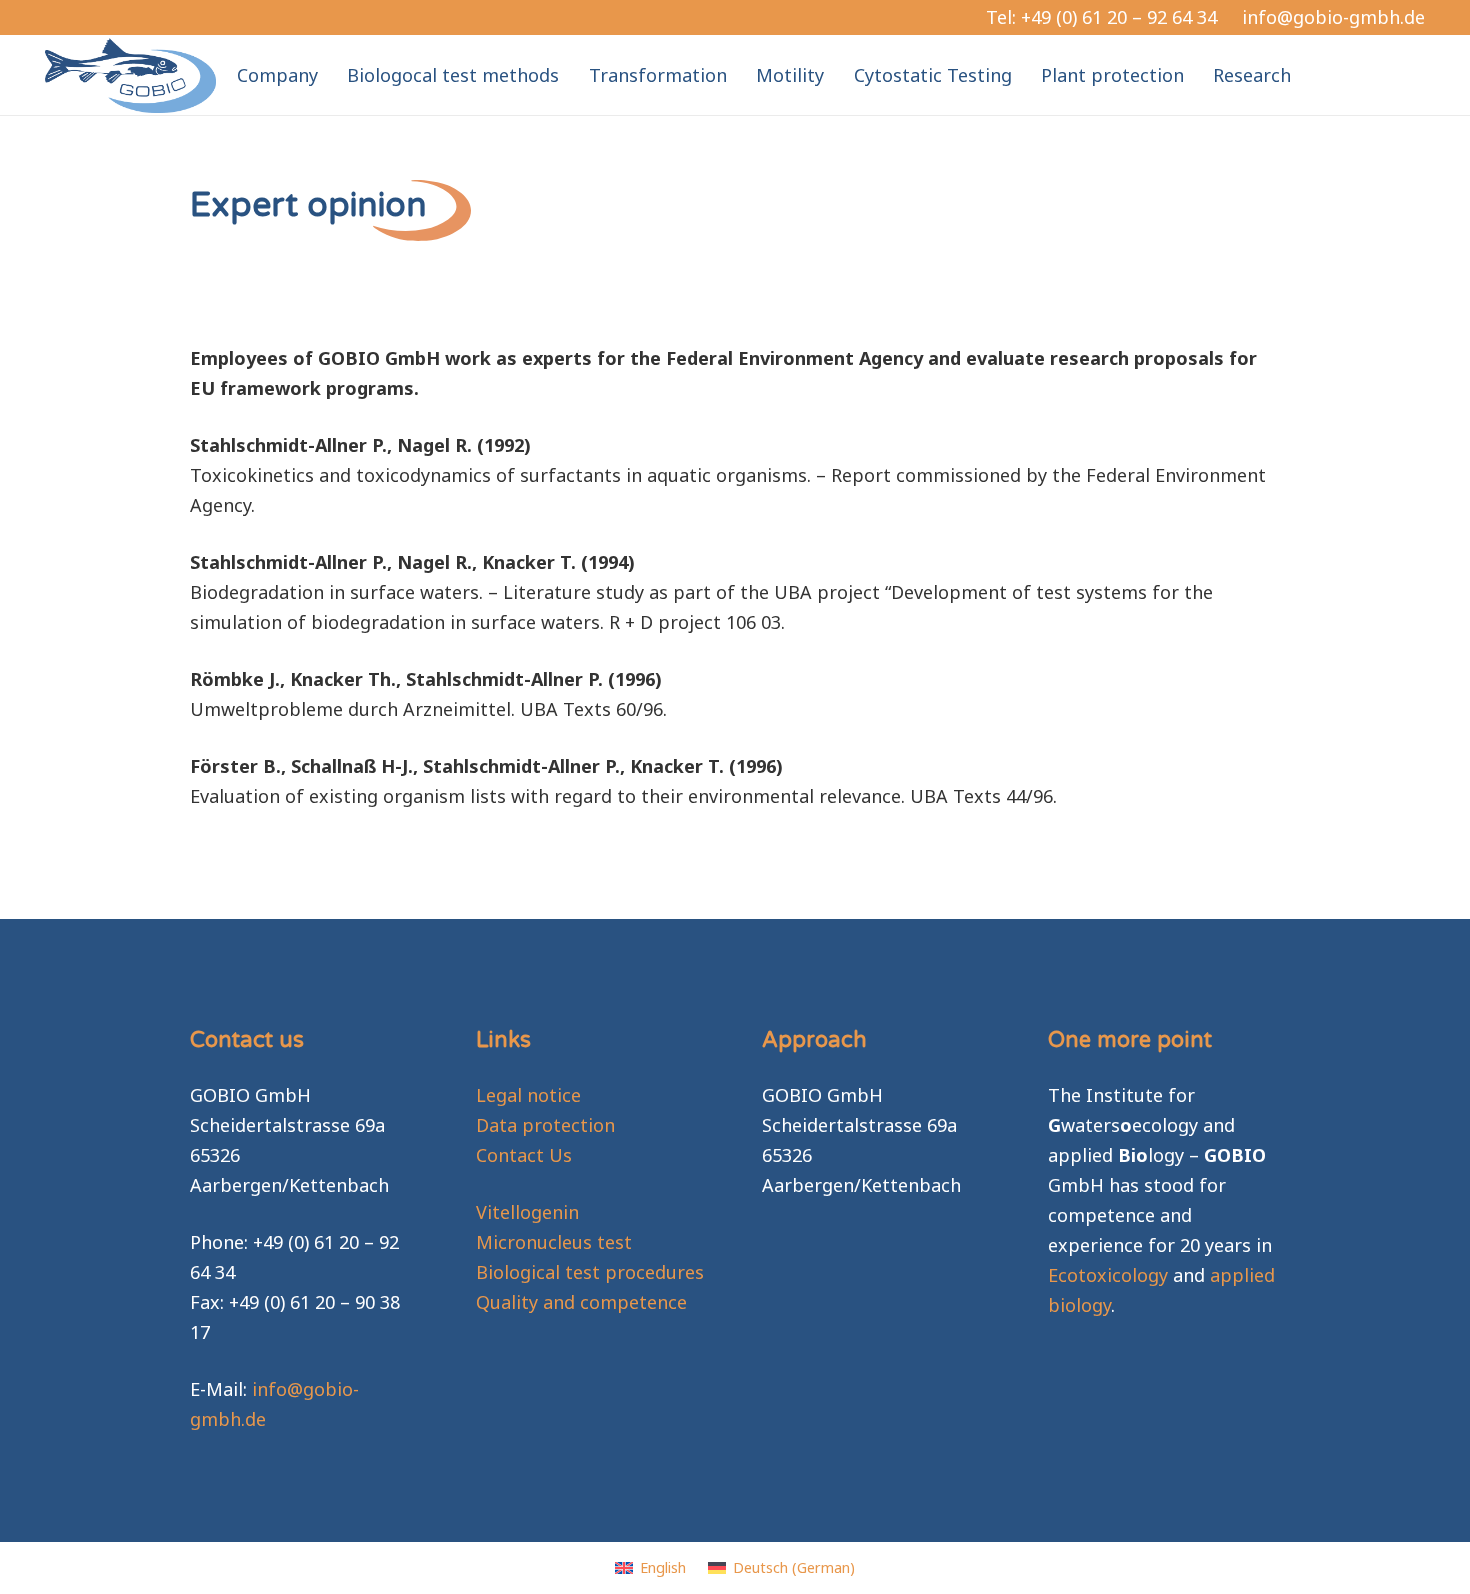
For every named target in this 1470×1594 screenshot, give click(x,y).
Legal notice (528, 1095)
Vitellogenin (527, 1212)
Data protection (545, 1125)
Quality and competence (581, 1302)
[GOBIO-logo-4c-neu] (130, 75)
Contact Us (524, 1155)
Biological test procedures (590, 1272)
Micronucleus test (554, 1242)
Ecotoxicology (1108, 1275)
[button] (1307, 75)
